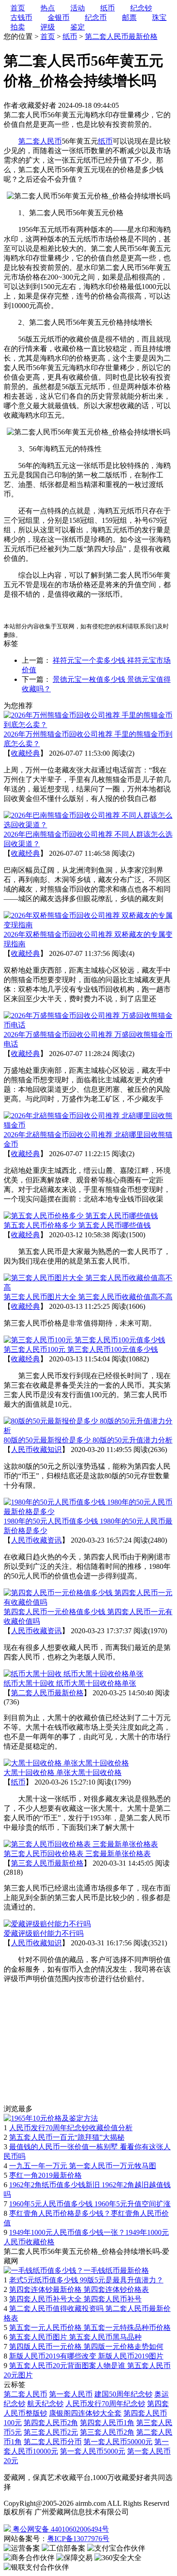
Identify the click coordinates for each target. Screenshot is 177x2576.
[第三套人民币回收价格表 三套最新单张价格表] (81, 1844)
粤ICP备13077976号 (78, 2539)
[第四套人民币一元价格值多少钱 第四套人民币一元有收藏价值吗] (88, 1602)
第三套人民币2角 (107, 2432)
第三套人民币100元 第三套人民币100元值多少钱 (81, 1349)
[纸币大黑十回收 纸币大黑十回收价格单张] (74, 1674)
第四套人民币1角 (107, 2423)
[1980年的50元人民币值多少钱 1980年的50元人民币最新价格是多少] (88, 1512)
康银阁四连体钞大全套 (85, 2413)
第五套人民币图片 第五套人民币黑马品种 (75, 2337)
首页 (48, 36)
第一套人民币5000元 (93, 2451)
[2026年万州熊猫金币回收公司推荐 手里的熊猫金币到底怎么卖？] (88, 725)
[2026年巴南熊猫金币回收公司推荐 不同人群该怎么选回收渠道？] (88, 825)
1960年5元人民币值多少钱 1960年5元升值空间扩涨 (90, 2204)
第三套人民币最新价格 (47, 1863)
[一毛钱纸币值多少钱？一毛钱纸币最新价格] (76, 2270)
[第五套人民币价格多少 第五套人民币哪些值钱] (81, 1216)
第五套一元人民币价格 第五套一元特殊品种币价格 (90, 2328)
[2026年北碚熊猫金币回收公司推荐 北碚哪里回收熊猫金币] (88, 1125)
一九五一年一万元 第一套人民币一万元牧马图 (83, 2166)
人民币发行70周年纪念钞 (105, 2404)
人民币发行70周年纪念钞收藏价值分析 (71, 2128)
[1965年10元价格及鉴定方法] (51, 2118)
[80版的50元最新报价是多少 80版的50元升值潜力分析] (88, 1430)
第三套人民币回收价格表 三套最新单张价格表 (77, 1854)
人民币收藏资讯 (36, 1540)
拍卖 (18, 27)
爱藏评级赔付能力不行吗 (44, 1933)
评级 (48, 27)
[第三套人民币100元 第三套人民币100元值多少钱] (84, 1340)
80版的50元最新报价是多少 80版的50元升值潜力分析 (88, 1440)
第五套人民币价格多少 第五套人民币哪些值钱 (77, 1225)
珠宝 (159, 17)
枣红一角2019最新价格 (45, 2175)
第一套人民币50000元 (118, 2442)
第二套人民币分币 (53, 2442)
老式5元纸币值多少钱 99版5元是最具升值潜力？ (86, 2280)
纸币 (70, 36)
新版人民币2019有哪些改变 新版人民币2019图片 (86, 2356)
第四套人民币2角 (51, 2423)
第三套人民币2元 (51, 2432)
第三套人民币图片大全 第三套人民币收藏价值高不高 (88, 1297)
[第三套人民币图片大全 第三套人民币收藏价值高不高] (88, 1287)
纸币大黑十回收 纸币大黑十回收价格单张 (70, 1683)
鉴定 (78, 27)
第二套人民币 (25, 2394)
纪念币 (96, 17)
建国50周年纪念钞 (123, 2394)
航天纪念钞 (45, 2404)
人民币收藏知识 (36, 1450)
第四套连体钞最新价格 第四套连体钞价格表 (79, 2289)
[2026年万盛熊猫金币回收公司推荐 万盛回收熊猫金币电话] (88, 1025)
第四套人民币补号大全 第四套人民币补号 (75, 2299)
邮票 (129, 17)
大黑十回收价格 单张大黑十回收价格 (63, 1773)
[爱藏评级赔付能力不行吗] (47, 1924)
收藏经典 (25, 753)
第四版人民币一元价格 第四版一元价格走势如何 (86, 2347)
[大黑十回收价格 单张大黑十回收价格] (66, 1763)
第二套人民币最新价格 (121, 36)
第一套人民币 (71, 2394)
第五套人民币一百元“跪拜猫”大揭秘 (67, 2137)
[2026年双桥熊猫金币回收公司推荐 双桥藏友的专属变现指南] (88, 925)
